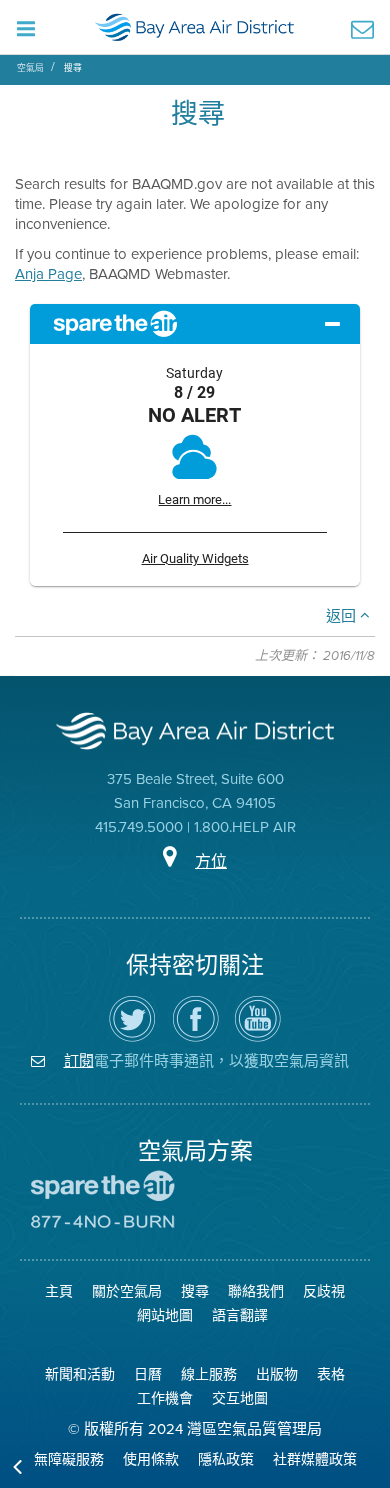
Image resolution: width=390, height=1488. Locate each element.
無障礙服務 (69, 1459)
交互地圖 (240, 1398)
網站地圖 (165, 1315)
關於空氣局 (127, 1291)
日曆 (148, 1374)
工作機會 (165, 1398)
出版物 (277, 1374)
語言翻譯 (240, 1315)
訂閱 (79, 1060)
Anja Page (48, 274)
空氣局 (30, 68)
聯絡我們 (256, 1291)
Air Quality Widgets (195, 558)
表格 (331, 1374)
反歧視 (324, 1291)
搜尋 (73, 68)
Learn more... (194, 499)
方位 (211, 861)
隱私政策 (226, 1459)
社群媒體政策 (315, 1459)
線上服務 (209, 1374)
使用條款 (151, 1459)
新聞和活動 (80, 1374)
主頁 (59, 1291)
